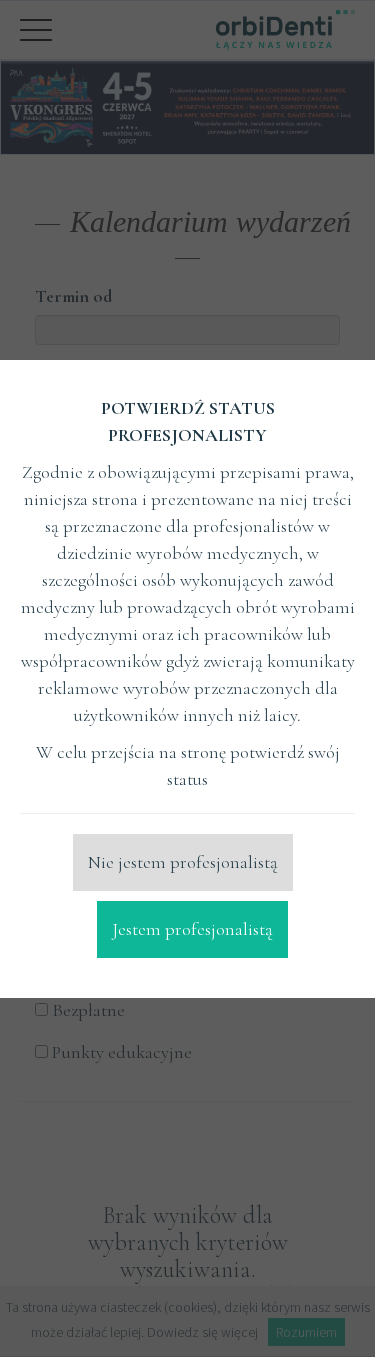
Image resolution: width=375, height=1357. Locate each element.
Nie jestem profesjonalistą (183, 862)
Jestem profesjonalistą (192, 929)
